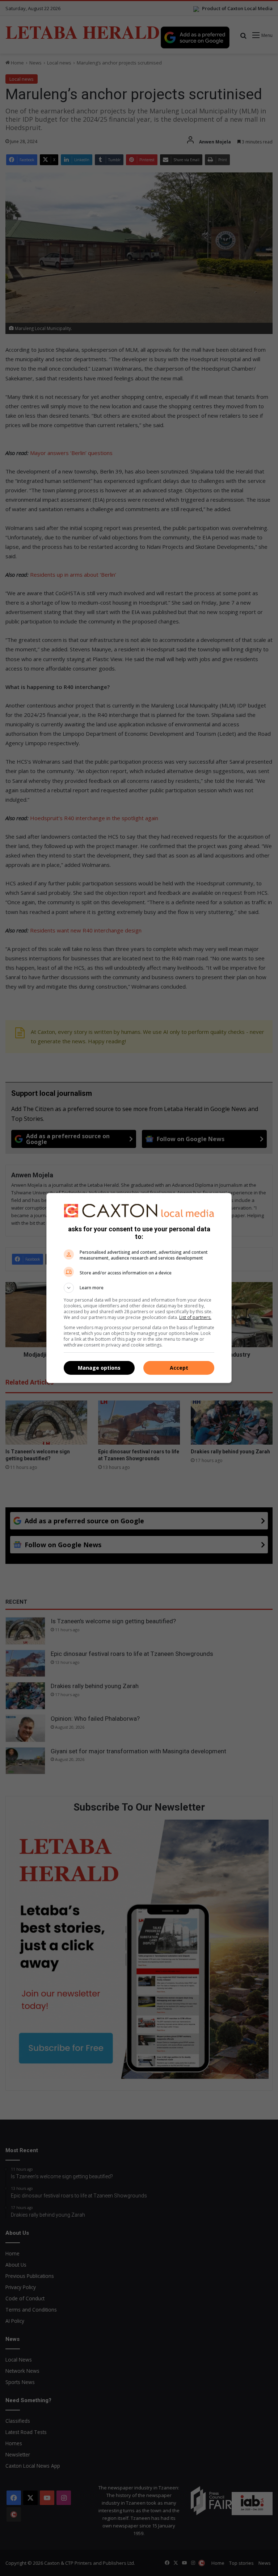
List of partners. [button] (195, 1317)
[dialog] (139, 1288)
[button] (139, 1288)
